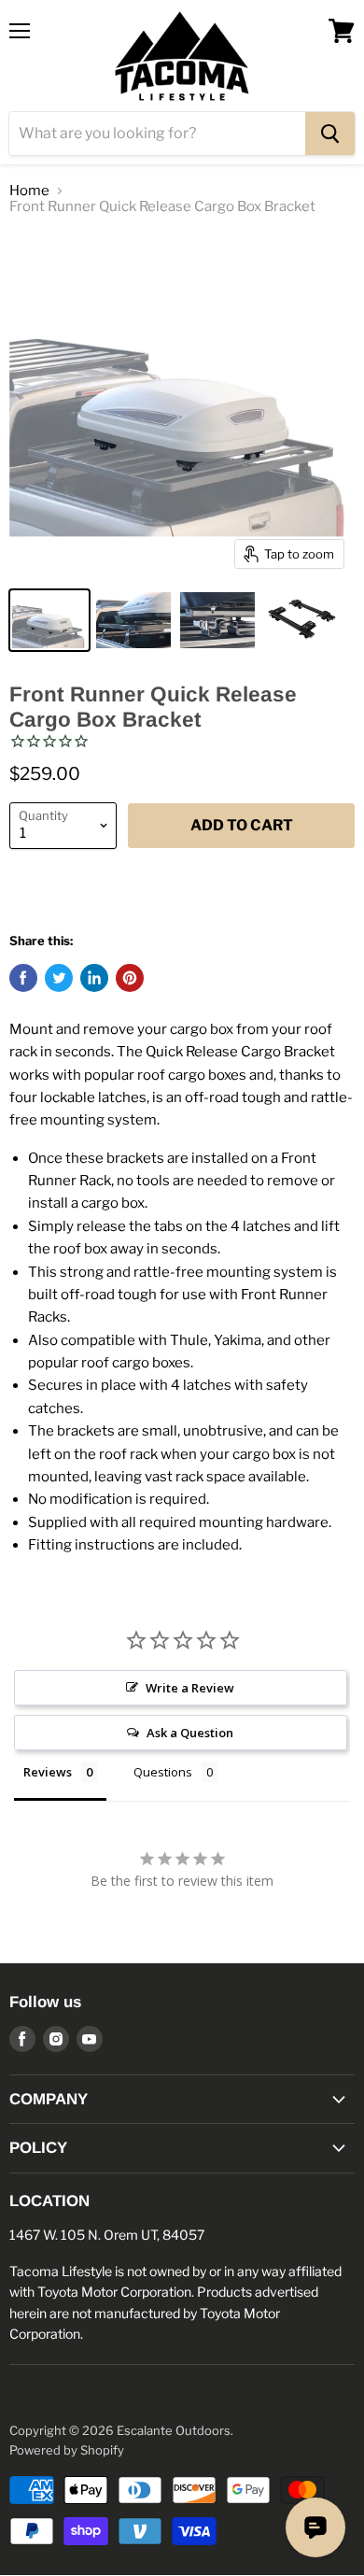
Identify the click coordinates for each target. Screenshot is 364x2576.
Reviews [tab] (48, 1772)
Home (29, 191)
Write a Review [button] (190, 1688)
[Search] (330, 134)
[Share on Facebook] (23, 978)
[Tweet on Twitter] (59, 978)
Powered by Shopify (67, 2450)
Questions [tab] (163, 1772)
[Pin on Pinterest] (130, 978)
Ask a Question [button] (190, 1733)
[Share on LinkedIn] (94, 978)
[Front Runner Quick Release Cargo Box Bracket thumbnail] (49, 620)
